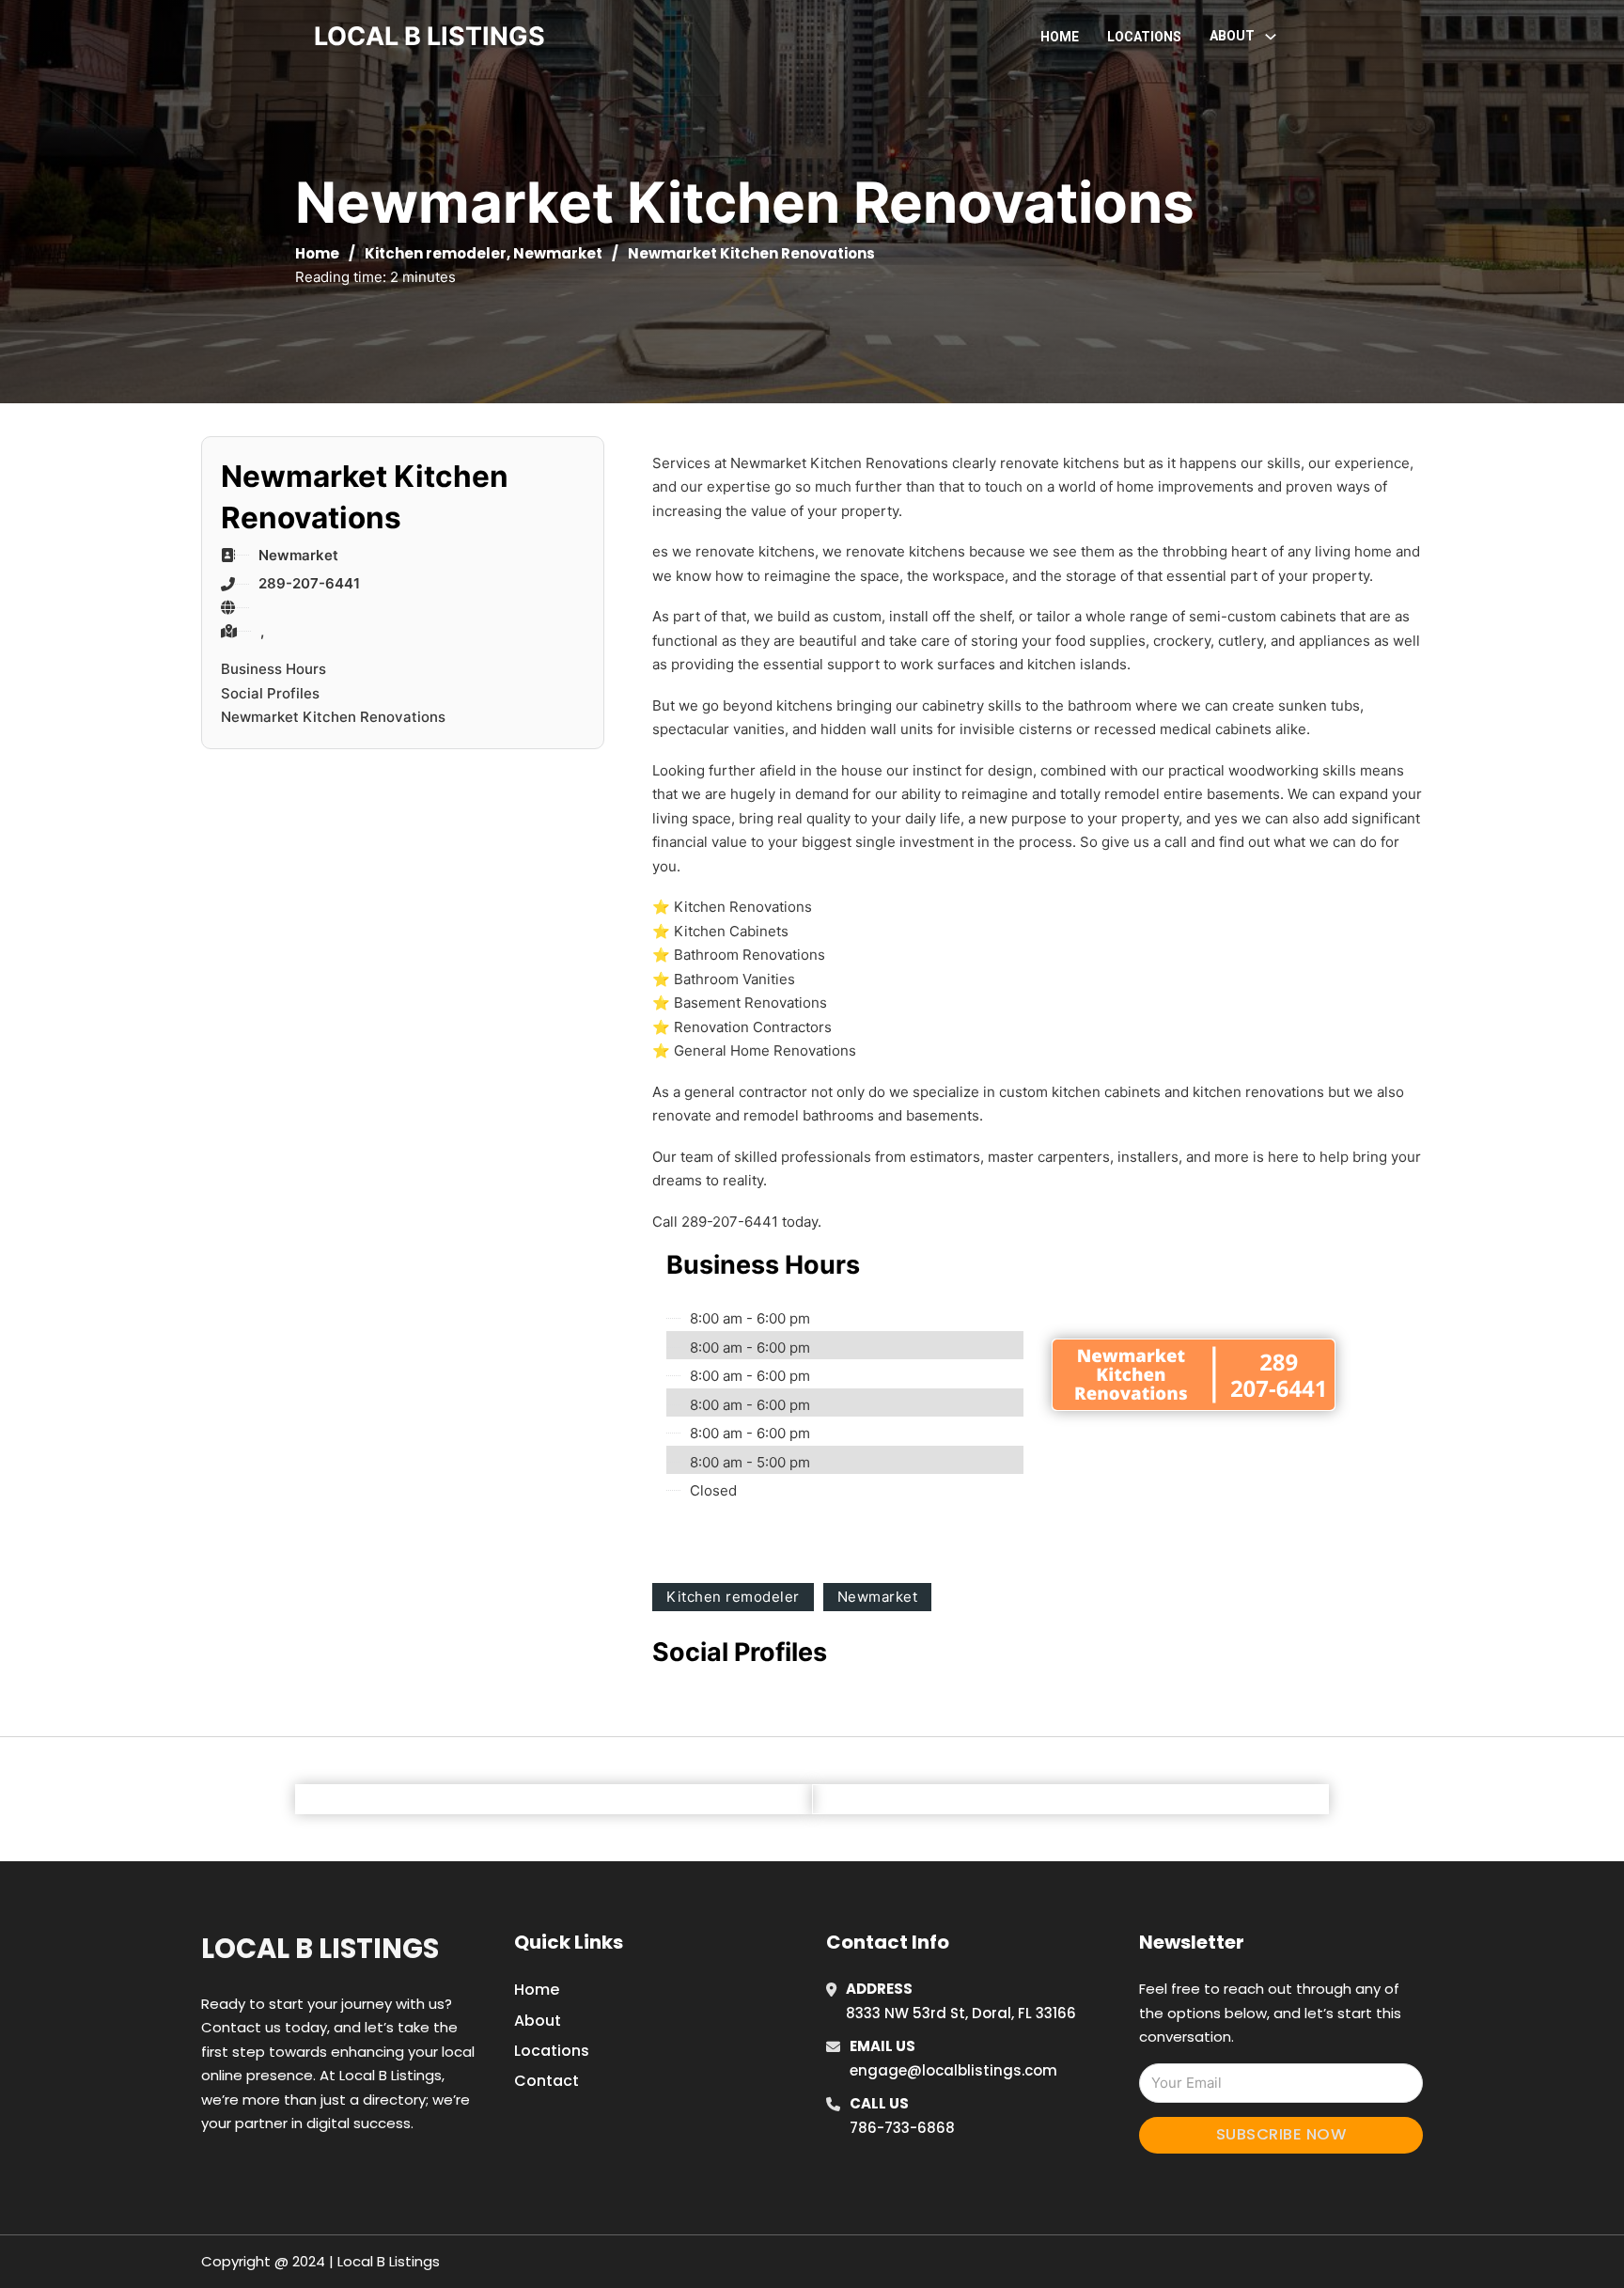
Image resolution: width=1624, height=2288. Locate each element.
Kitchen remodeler (436, 253)
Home (1060, 37)
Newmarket (558, 253)
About (538, 2021)
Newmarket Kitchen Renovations (333, 717)
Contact (547, 2081)
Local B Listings (429, 36)
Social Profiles (270, 693)
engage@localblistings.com (953, 2070)
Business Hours (273, 669)
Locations (1144, 37)
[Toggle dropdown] (1271, 37)
